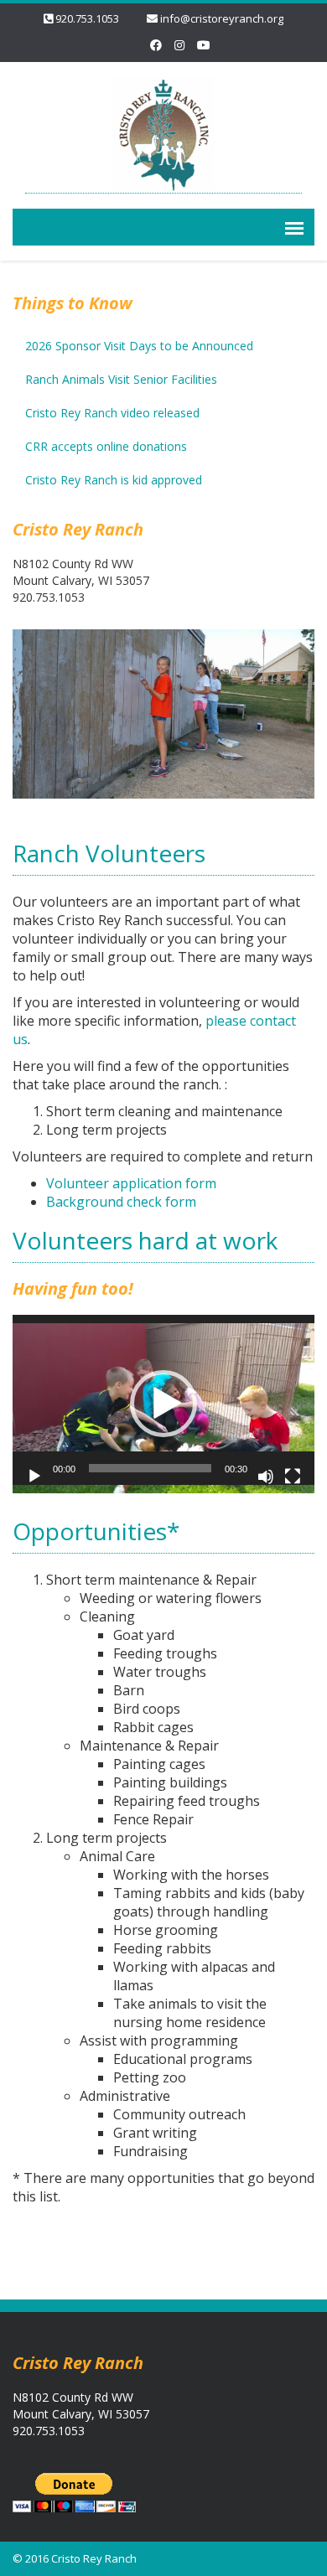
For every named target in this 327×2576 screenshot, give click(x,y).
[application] (163, 1400)
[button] (163, 1404)
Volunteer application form (131, 1183)
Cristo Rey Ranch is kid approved (114, 480)
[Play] (34, 1477)
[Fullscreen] (293, 1477)
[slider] (150, 1468)
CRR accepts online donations (106, 446)
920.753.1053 (87, 18)
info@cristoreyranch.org (222, 18)
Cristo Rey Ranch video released (112, 413)
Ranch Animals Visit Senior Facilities (121, 379)
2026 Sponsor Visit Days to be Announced (139, 346)
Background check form (121, 1202)
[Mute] (266, 1477)
